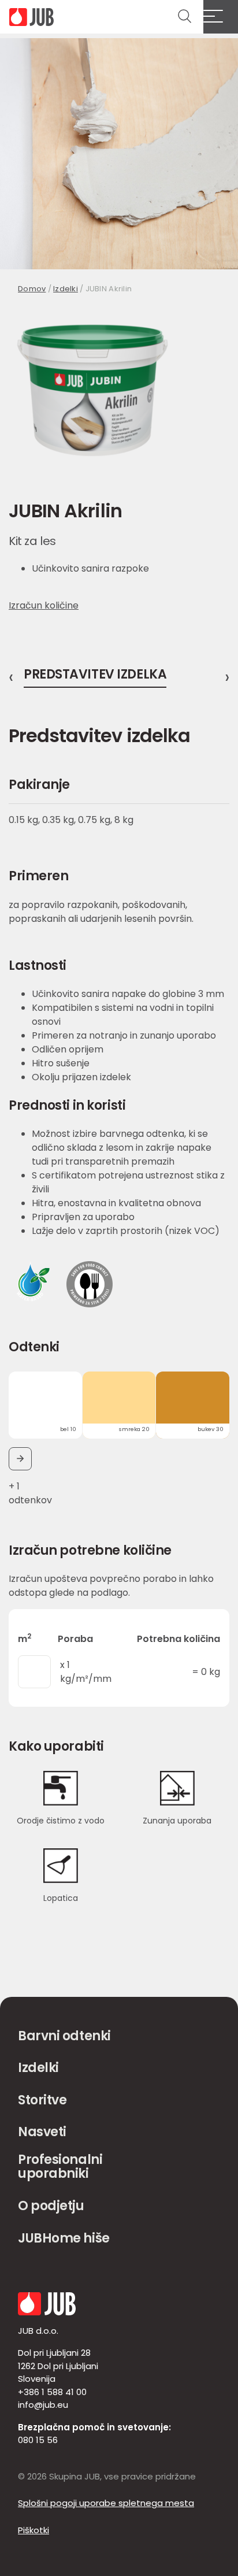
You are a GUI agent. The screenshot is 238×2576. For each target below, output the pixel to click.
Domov (32, 289)
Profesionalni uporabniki (60, 2167)
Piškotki (34, 2530)
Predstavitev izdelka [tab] (95, 676)
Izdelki (66, 289)
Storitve (42, 2100)
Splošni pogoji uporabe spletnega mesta (106, 2503)
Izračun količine (44, 605)
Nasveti (42, 2132)
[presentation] (11, 677)
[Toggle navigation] (221, 17)
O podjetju (51, 2206)
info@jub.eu (43, 2405)
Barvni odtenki (64, 2036)
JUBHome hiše (64, 2238)
